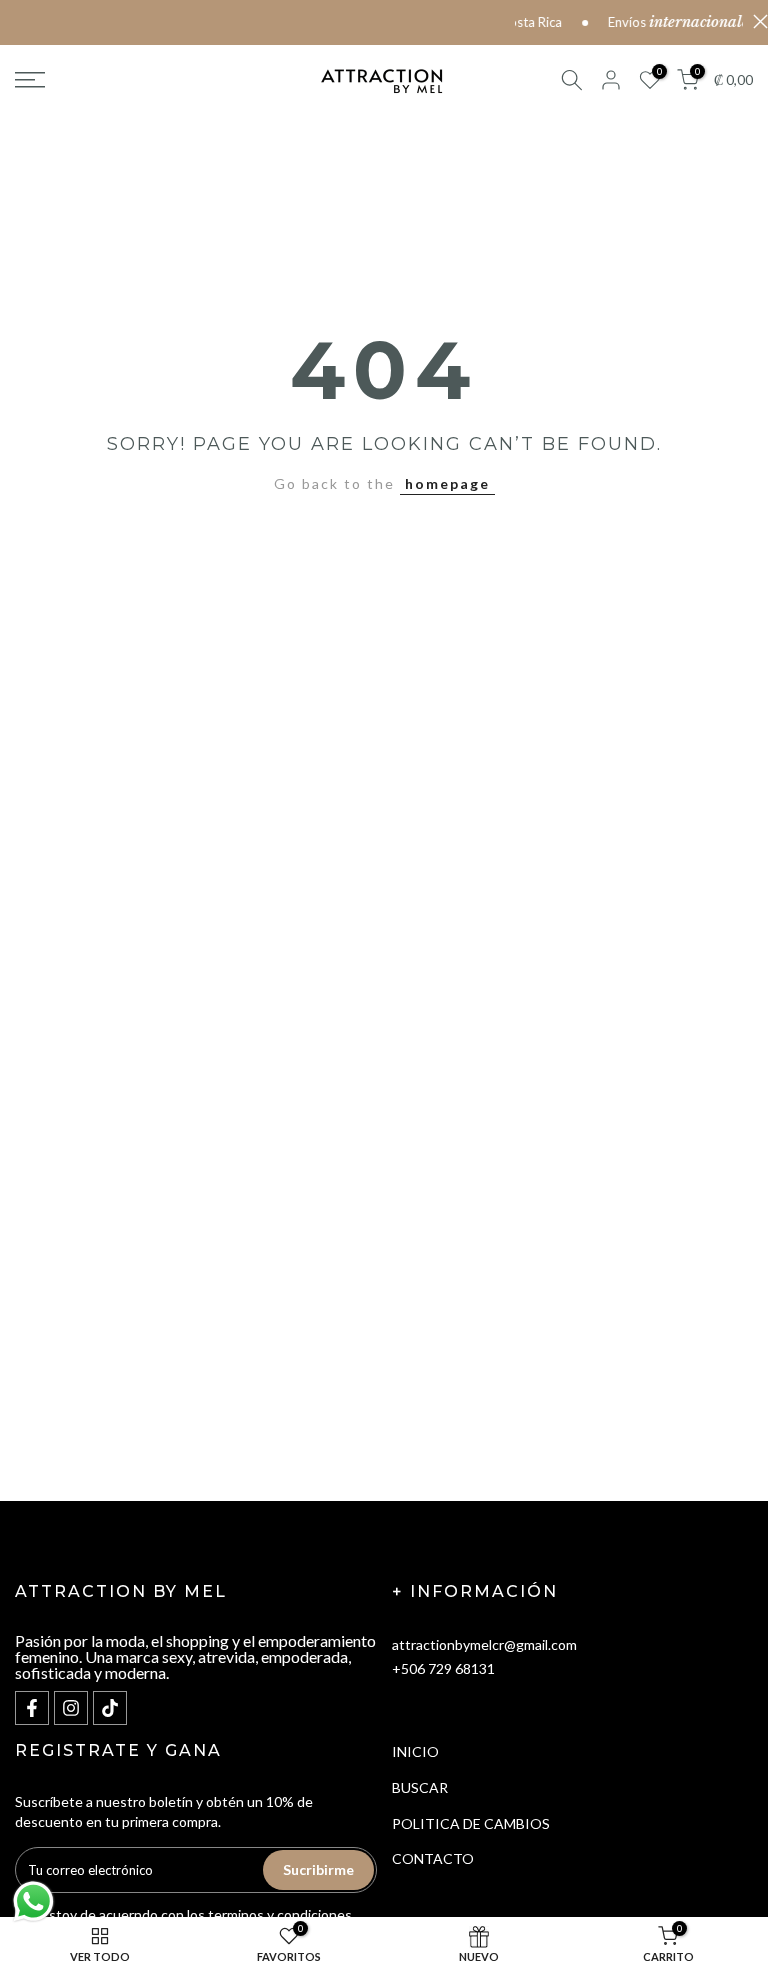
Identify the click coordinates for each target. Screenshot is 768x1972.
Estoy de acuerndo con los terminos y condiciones (196, 1914)
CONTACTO (433, 1858)
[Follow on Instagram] (71, 1708)
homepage (447, 483)
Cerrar (755, 21)
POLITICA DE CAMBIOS (471, 1823)
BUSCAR (420, 1787)
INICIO (415, 1751)
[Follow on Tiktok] (110, 1708)
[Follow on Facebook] (32, 1708)
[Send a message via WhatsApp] (33, 1901)
